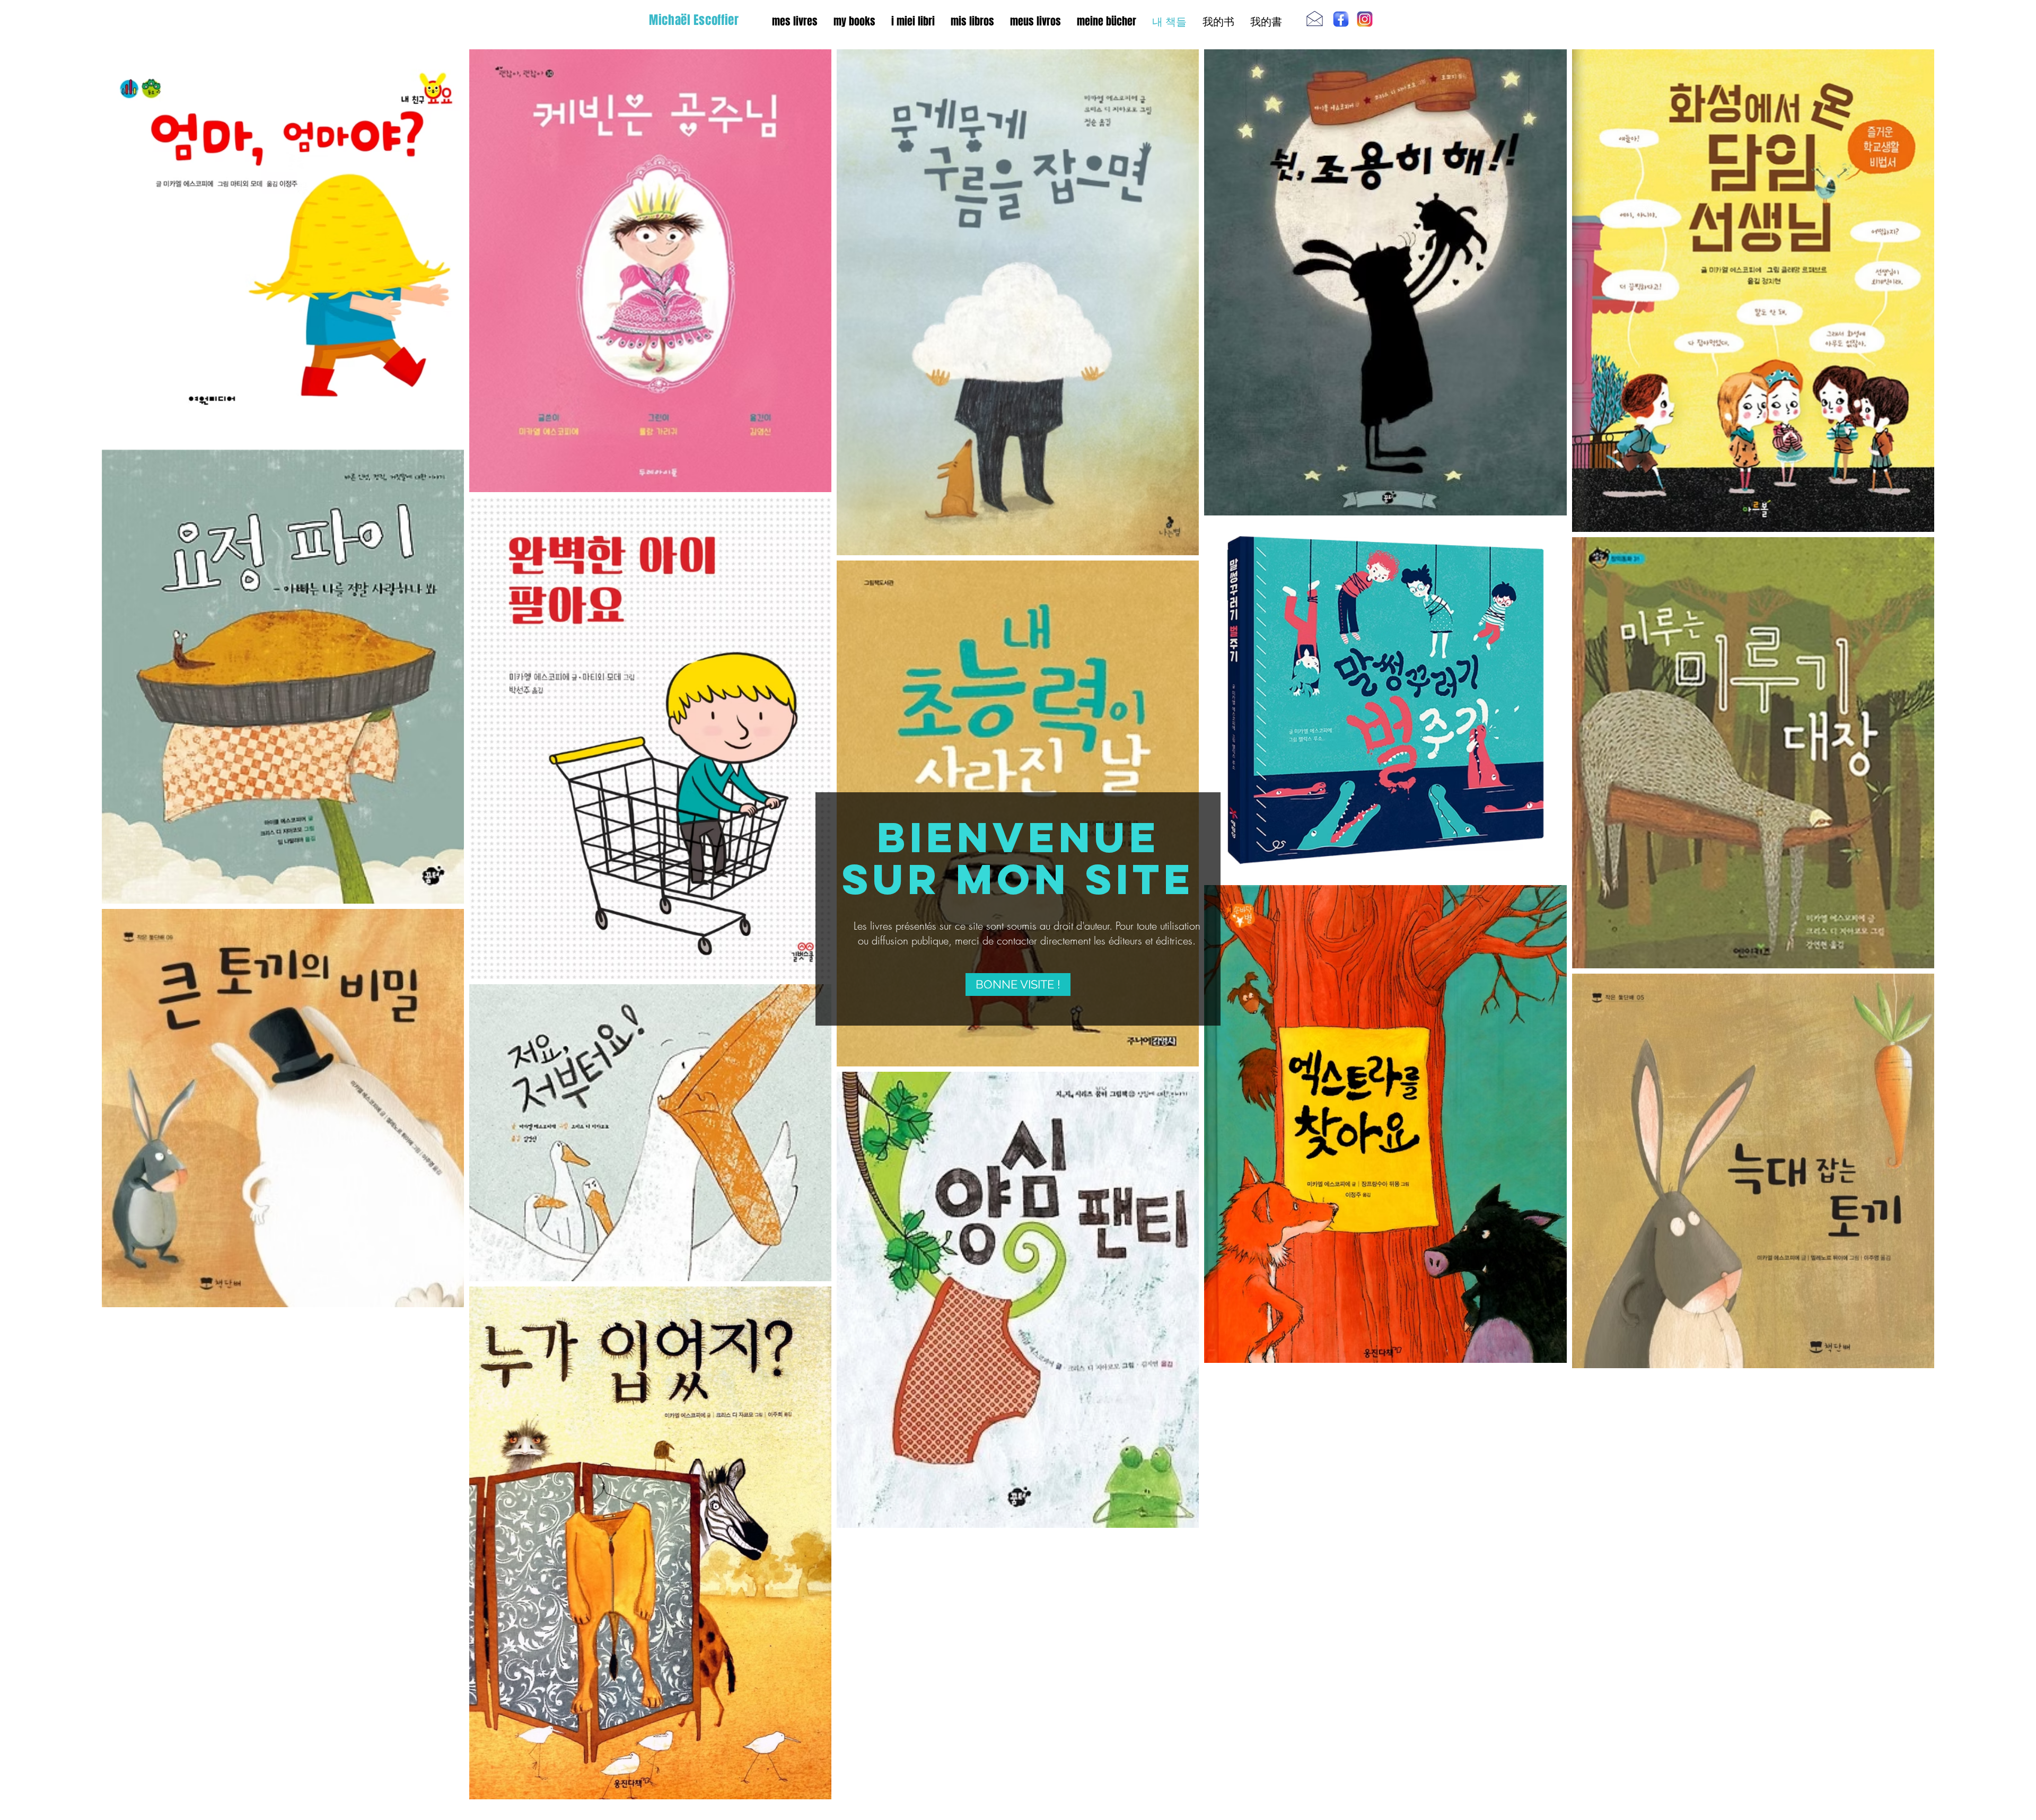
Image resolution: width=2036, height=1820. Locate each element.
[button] (1018, 985)
